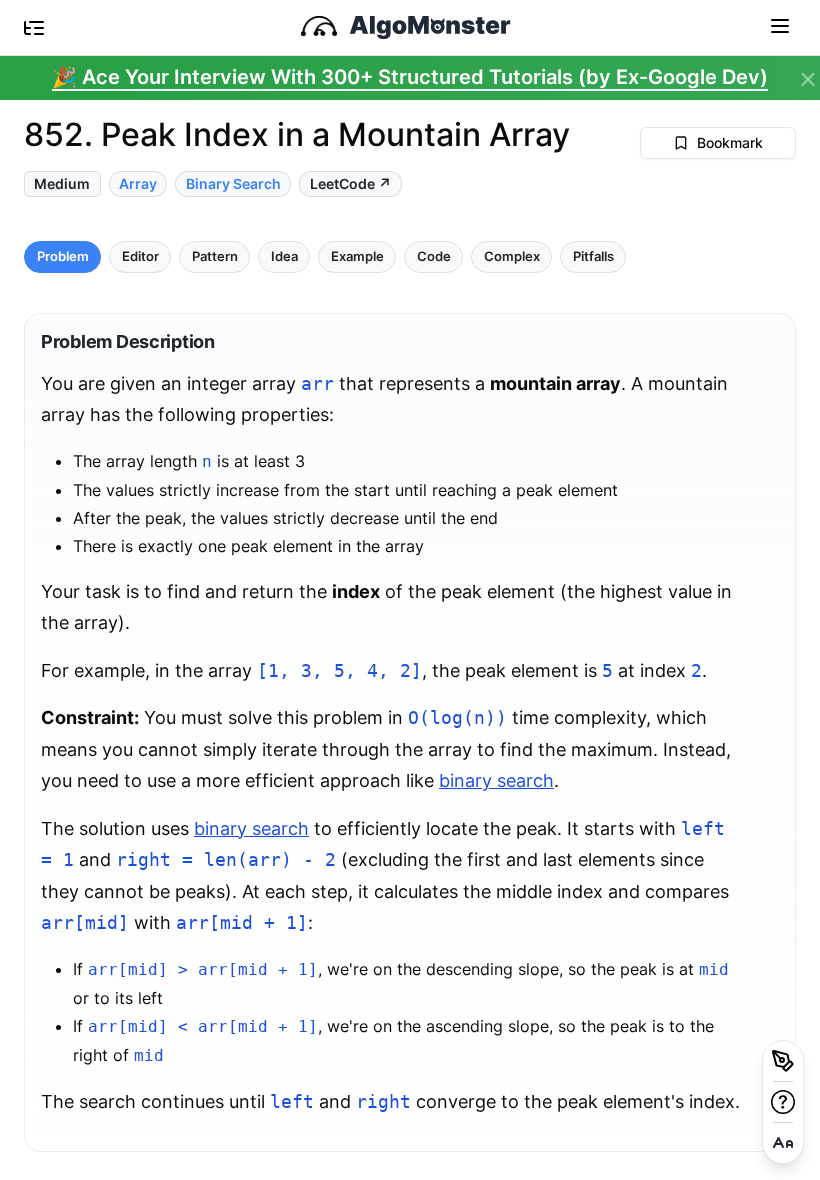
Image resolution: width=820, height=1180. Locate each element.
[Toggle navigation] (780, 25)
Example (357, 256)
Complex (512, 256)
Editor (140, 256)
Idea (284, 256)
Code (434, 256)
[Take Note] (783, 1061)
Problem (63, 256)
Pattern (215, 256)
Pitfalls (593, 256)
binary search (496, 780)
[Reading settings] (783, 1143)
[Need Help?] (783, 1102)
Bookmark (730, 142)
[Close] (808, 80)
